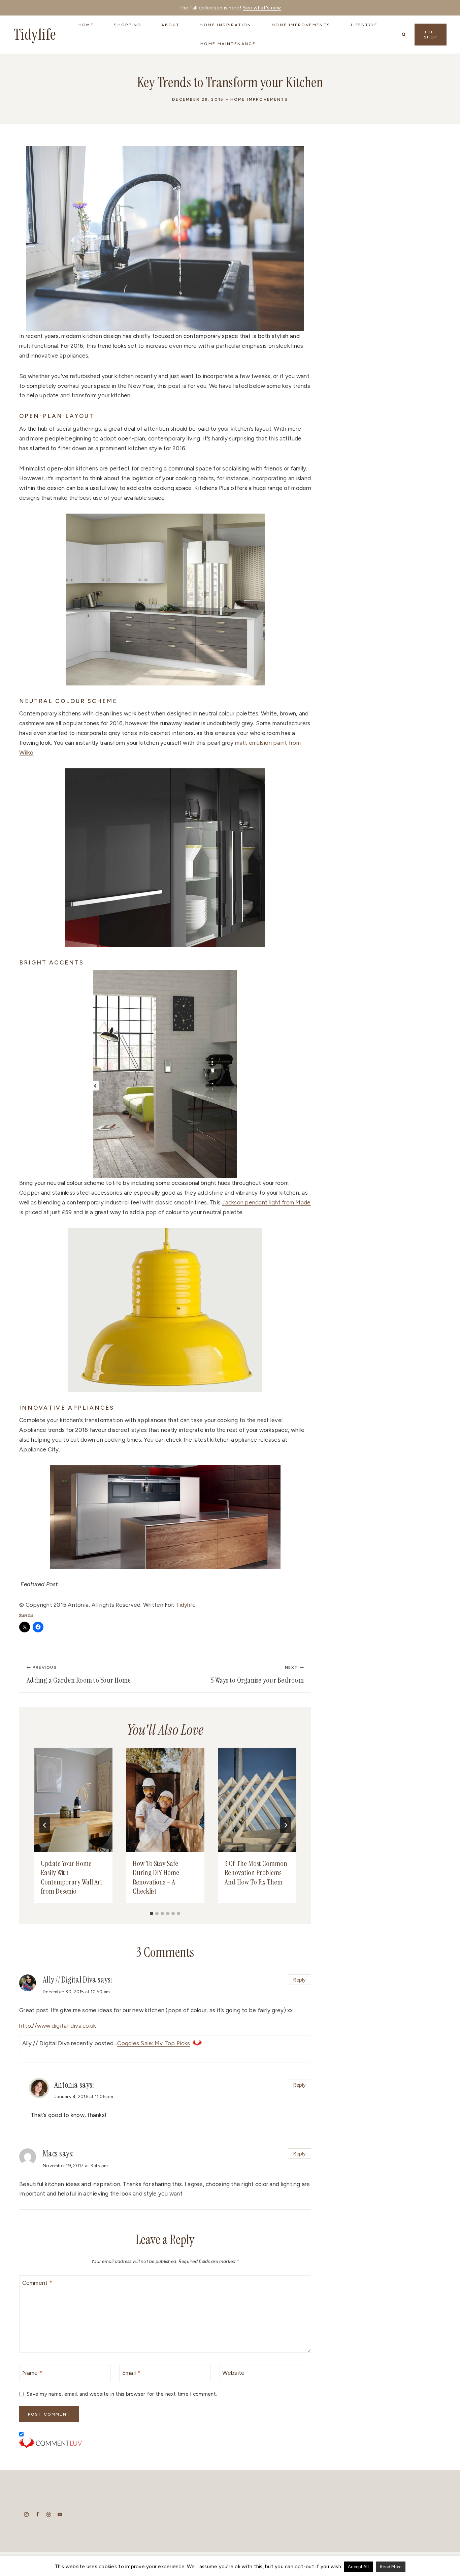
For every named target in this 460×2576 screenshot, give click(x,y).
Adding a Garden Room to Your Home (79, 1675)
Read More (391, 2567)
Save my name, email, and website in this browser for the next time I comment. (122, 2394)
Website (233, 2372)
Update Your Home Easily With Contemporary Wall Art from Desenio (72, 1877)
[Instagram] (26, 2514)
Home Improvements (259, 99)
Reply (299, 1980)
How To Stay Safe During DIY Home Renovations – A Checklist (156, 1877)
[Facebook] (38, 2514)
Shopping (127, 25)
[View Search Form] (404, 34)
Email (131, 2372)
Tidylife (186, 1605)
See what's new (262, 8)
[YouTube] (60, 2514)
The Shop (431, 35)
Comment (37, 2283)
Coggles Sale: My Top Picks (154, 2043)
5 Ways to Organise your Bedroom (257, 1675)
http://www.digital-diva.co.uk (58, 2026)
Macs (50, 2154)
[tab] (152, 1913)
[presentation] (73, 1800)
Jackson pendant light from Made (266, 1202)
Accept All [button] (358, 2567)
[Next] (286, 1825)
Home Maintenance (228, 44)
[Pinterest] (49, 2514)
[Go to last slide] (45, 1825)
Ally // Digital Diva (69, 1980)
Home (86, 25)
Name (32, 2372)
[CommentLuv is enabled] (165, 2443)
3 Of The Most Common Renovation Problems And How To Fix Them (256, 1873)
